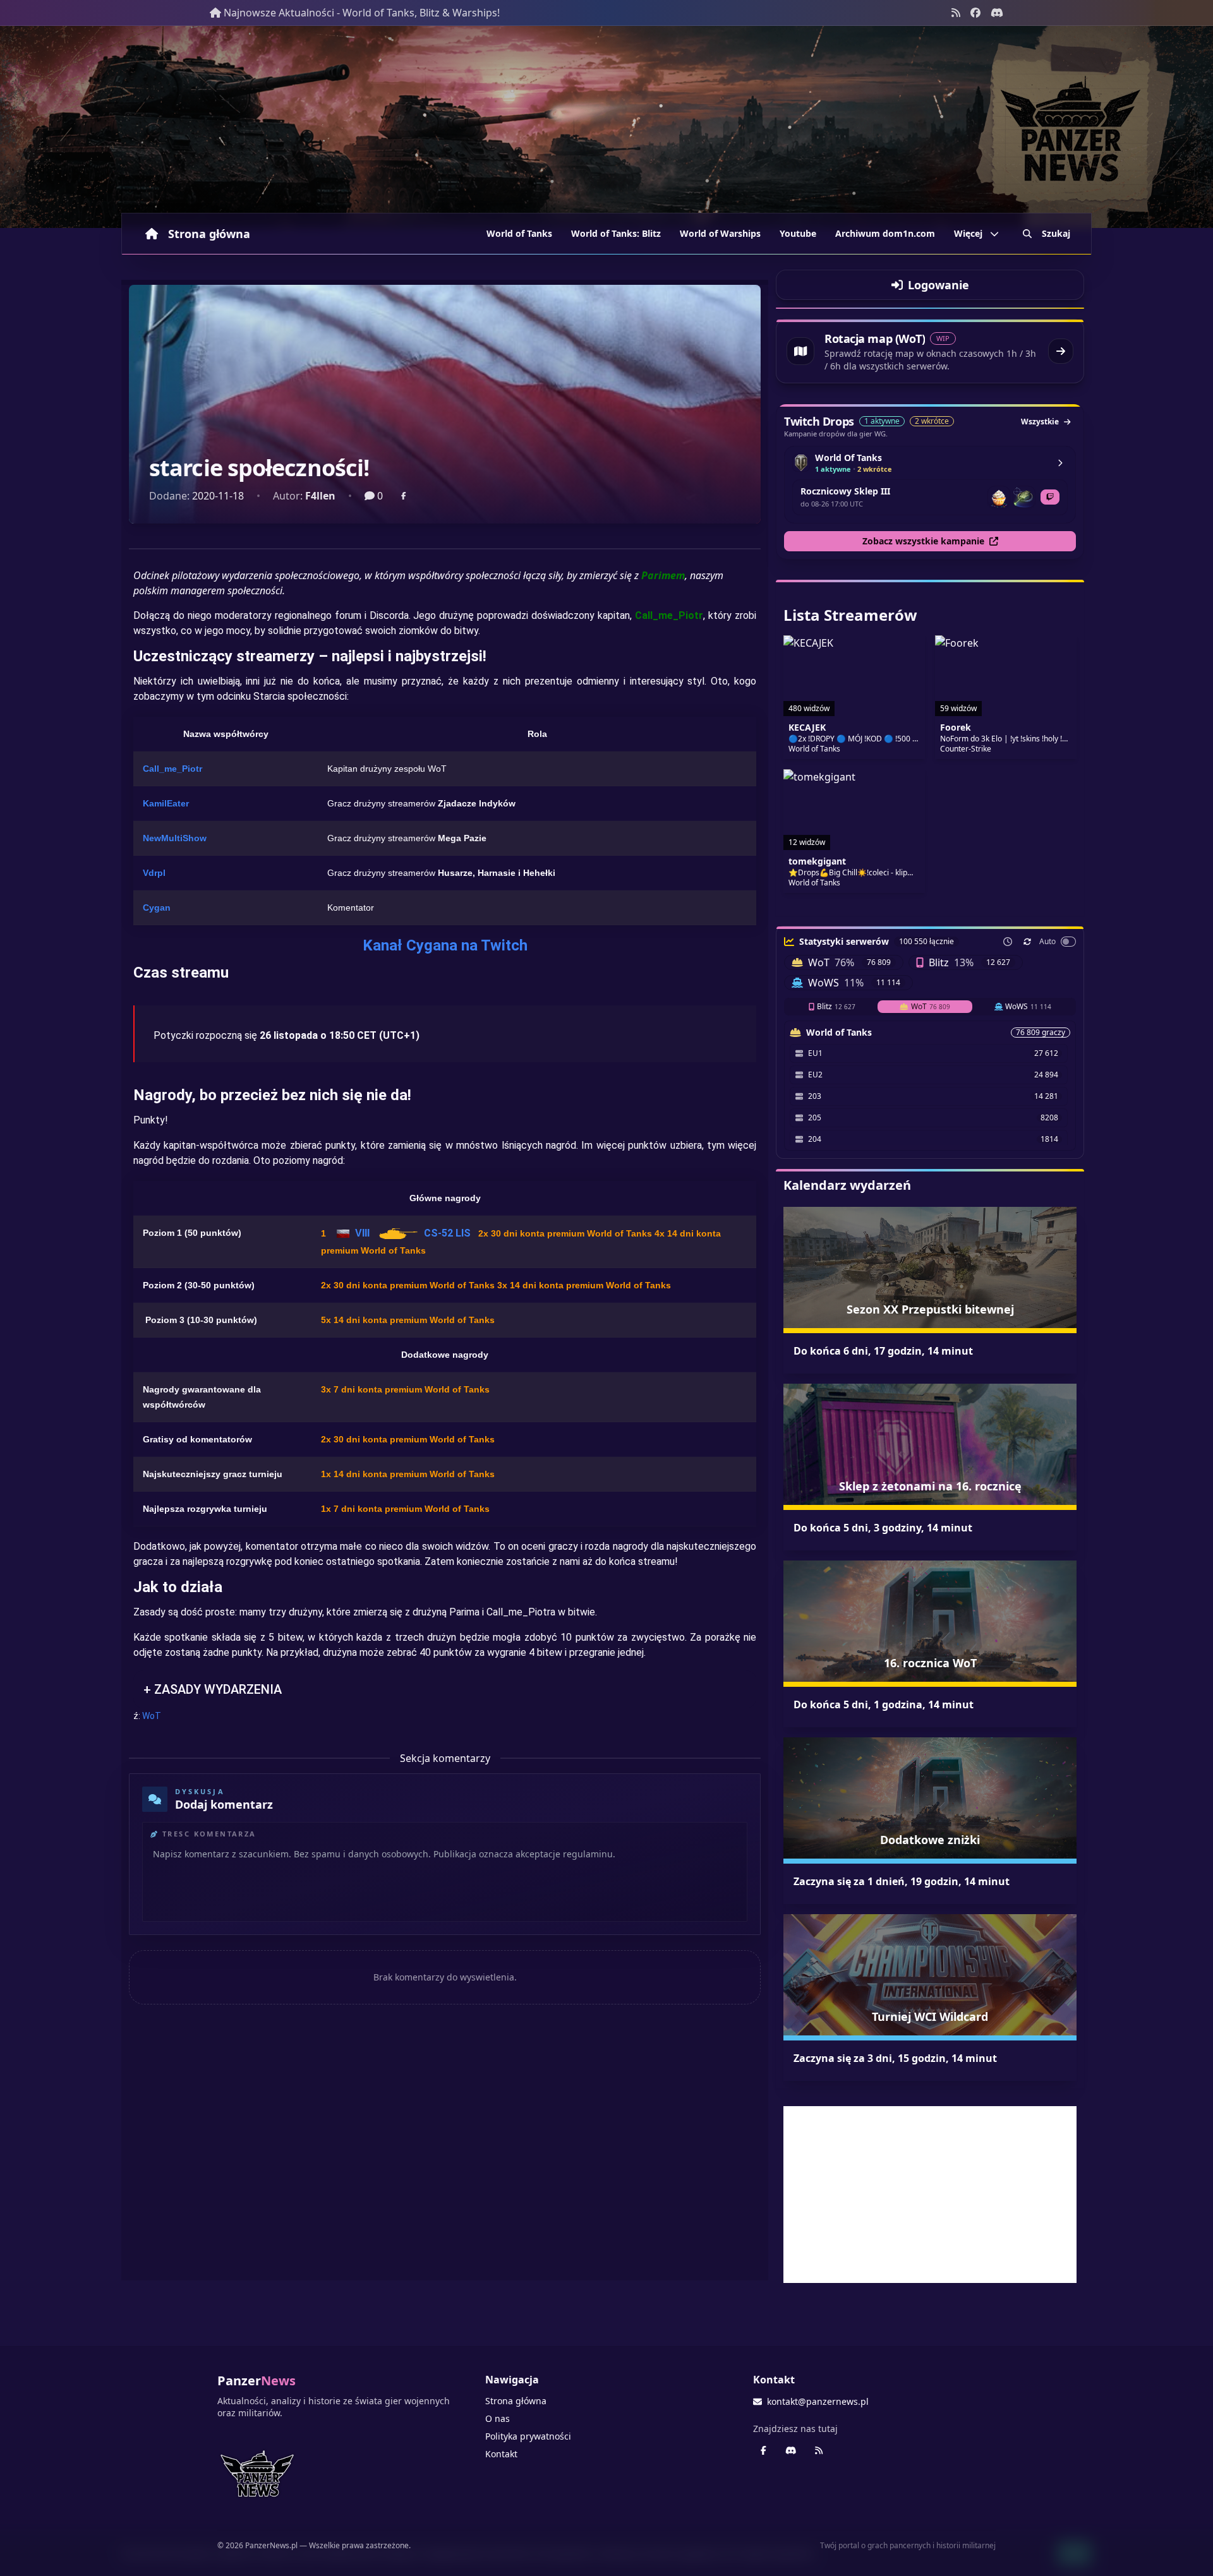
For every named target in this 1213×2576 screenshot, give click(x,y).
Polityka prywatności (528, 2436)
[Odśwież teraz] (1027, 942)
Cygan (157, 908)
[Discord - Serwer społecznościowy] (997, 13)
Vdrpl (154, 873)
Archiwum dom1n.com (885, 233)
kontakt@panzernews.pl (818, 2401)
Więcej (968, 233)
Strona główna (209, 234)
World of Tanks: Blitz (616, 233)
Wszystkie (1040, 422)
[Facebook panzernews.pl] (975, 13)
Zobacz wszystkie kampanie (923, 541)
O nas (498, 2418)
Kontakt (501, 2454)
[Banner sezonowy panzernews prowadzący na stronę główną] (606, 127)
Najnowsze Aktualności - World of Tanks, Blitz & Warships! (362, 13)
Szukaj (1056, 233)
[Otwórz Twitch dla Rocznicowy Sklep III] (1050, 497)
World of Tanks (519, 233)
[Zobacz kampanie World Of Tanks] (1060, 463)
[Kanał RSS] (956, 13)
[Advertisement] (930, 2195)
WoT (152, 1716)
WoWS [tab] (1028, 1006)
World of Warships (720, 233)
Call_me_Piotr (172, 769)
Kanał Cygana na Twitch (445, 945)
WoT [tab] (931, 1006)
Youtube (798, 233)
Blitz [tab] (836, 1006)
